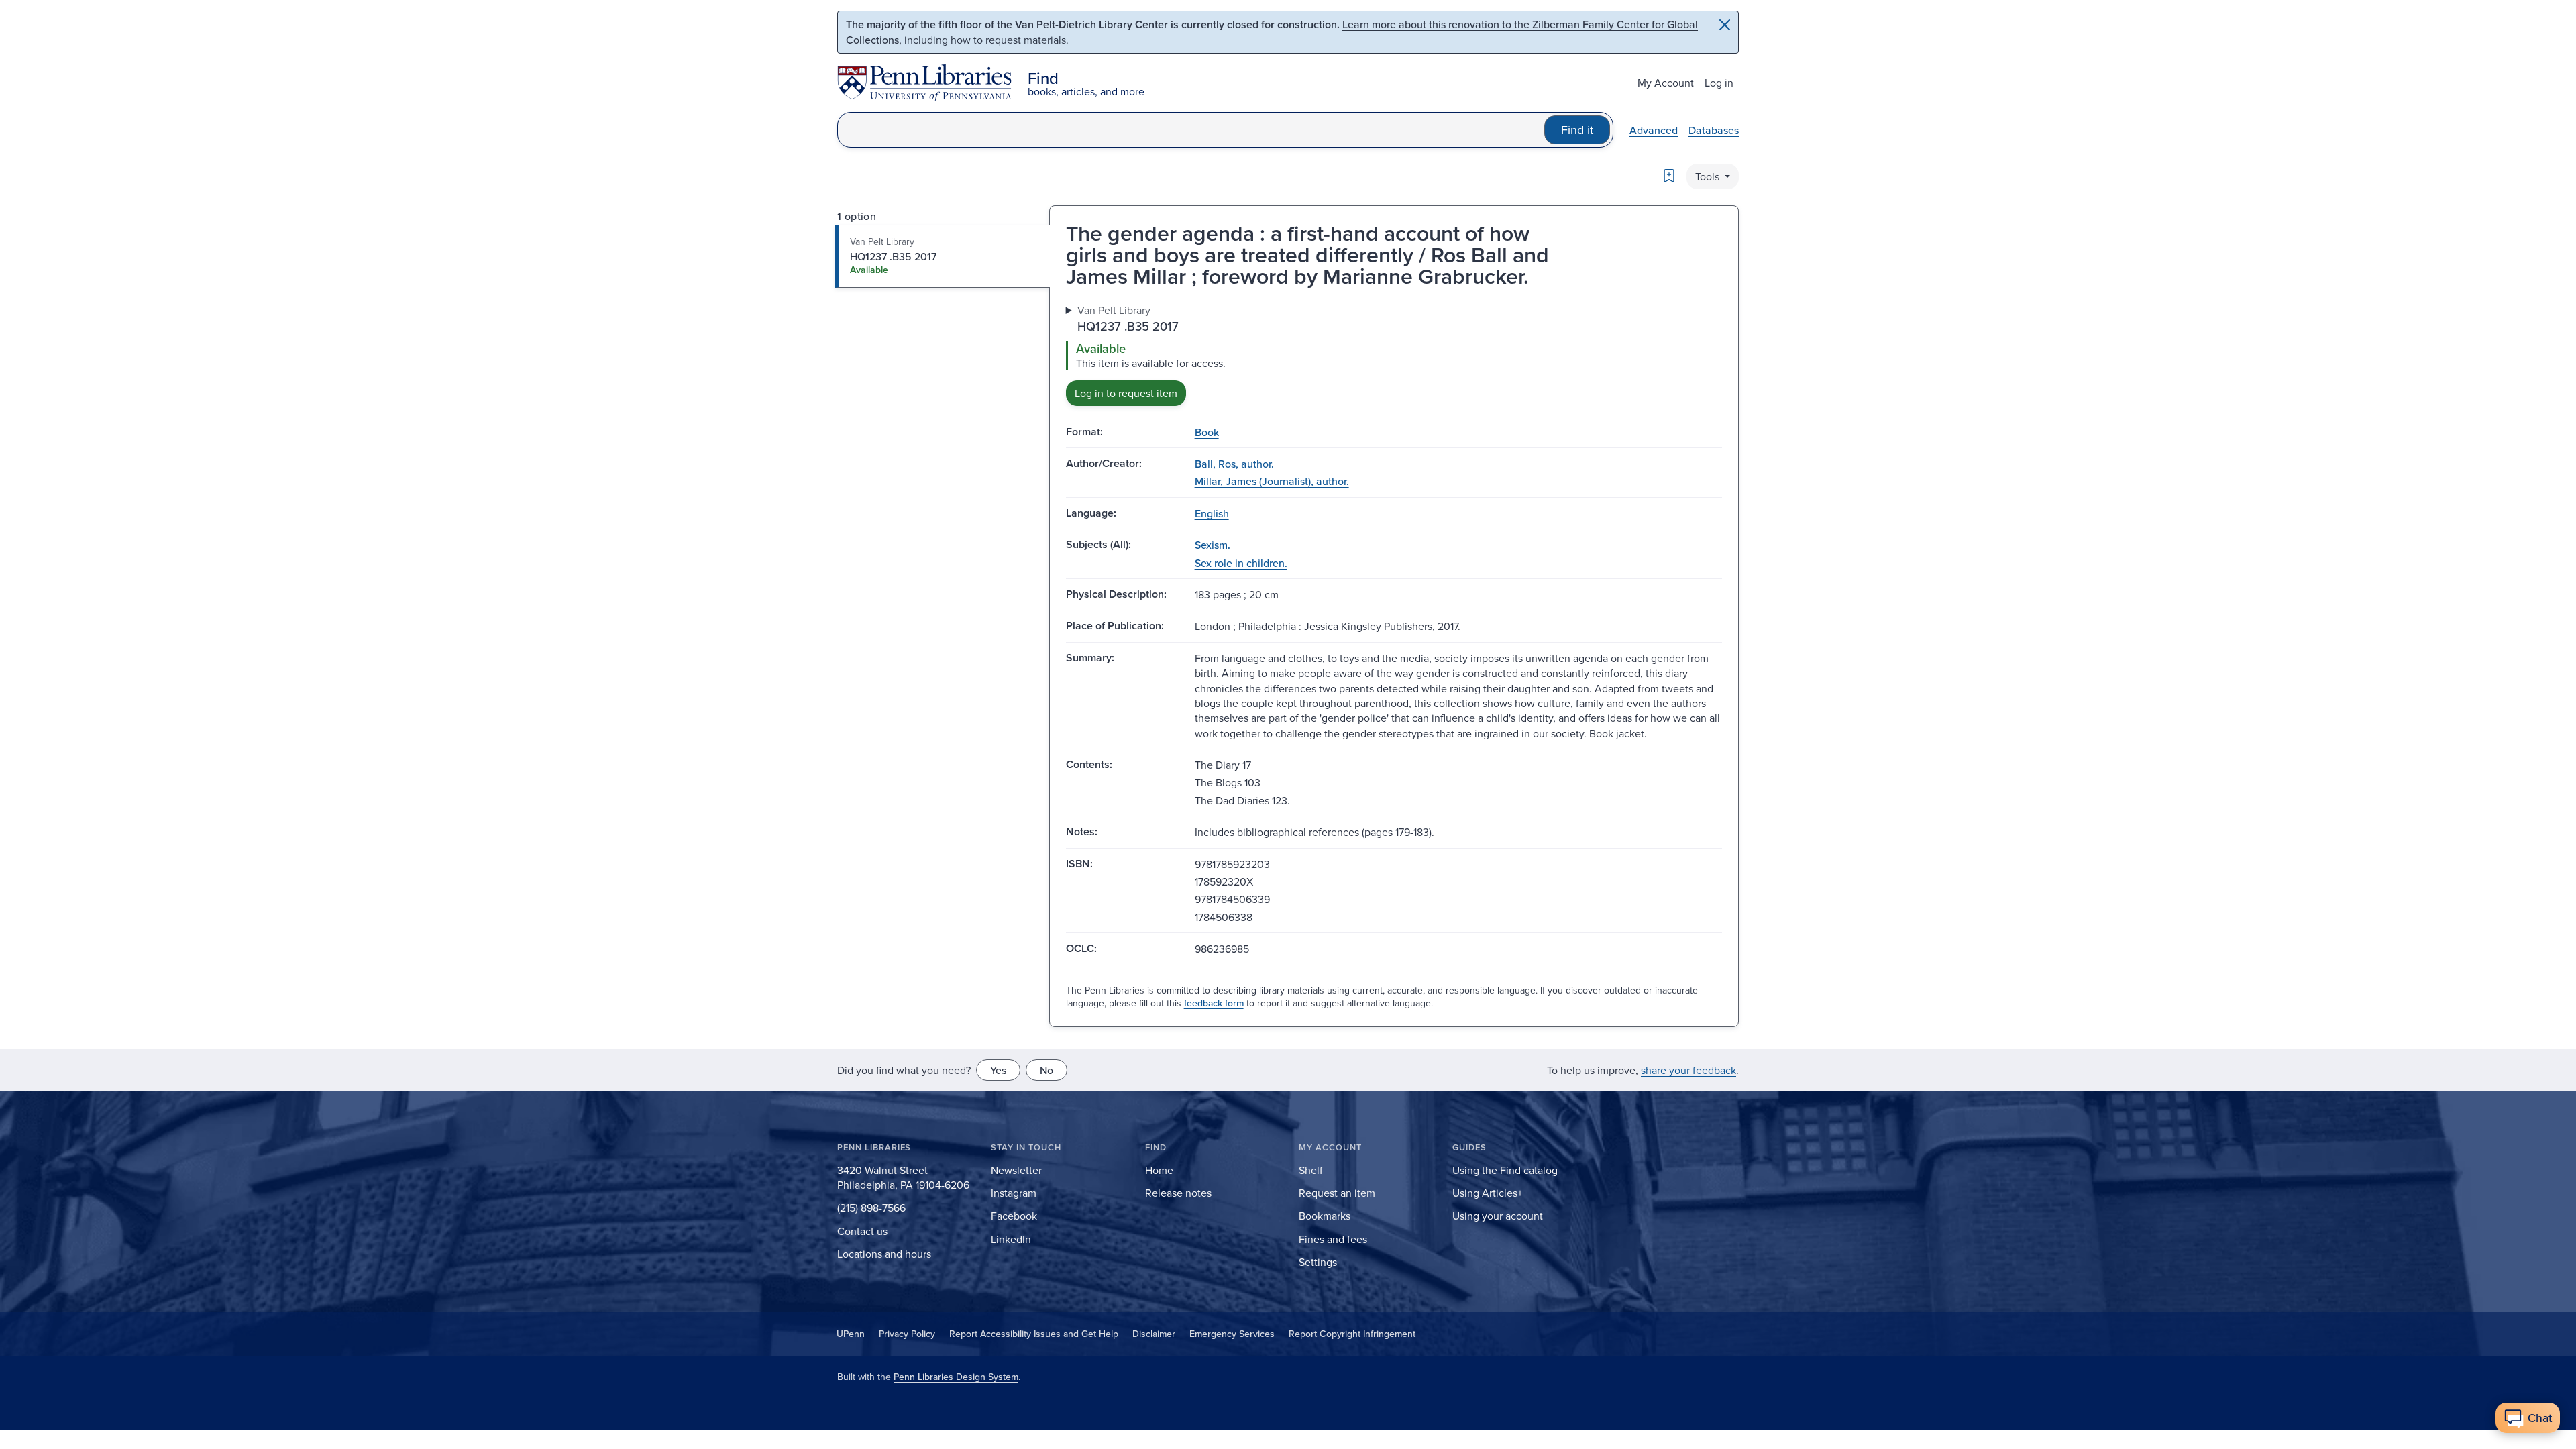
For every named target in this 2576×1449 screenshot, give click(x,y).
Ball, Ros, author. (1234, 464)
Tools (1709, 176)
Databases (1714, 130)
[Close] (1725, 25)
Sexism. (1213, 545)
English (1212, 513)
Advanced (1654, 130)
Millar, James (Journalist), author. (1272, 481)
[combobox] (1191, 130)
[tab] (943, 256)
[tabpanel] (1394, 354)
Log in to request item (1126, 393)
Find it (1577, 130)
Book (1207, 432)
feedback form (1214, 1003)
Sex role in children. (1241, 563)
